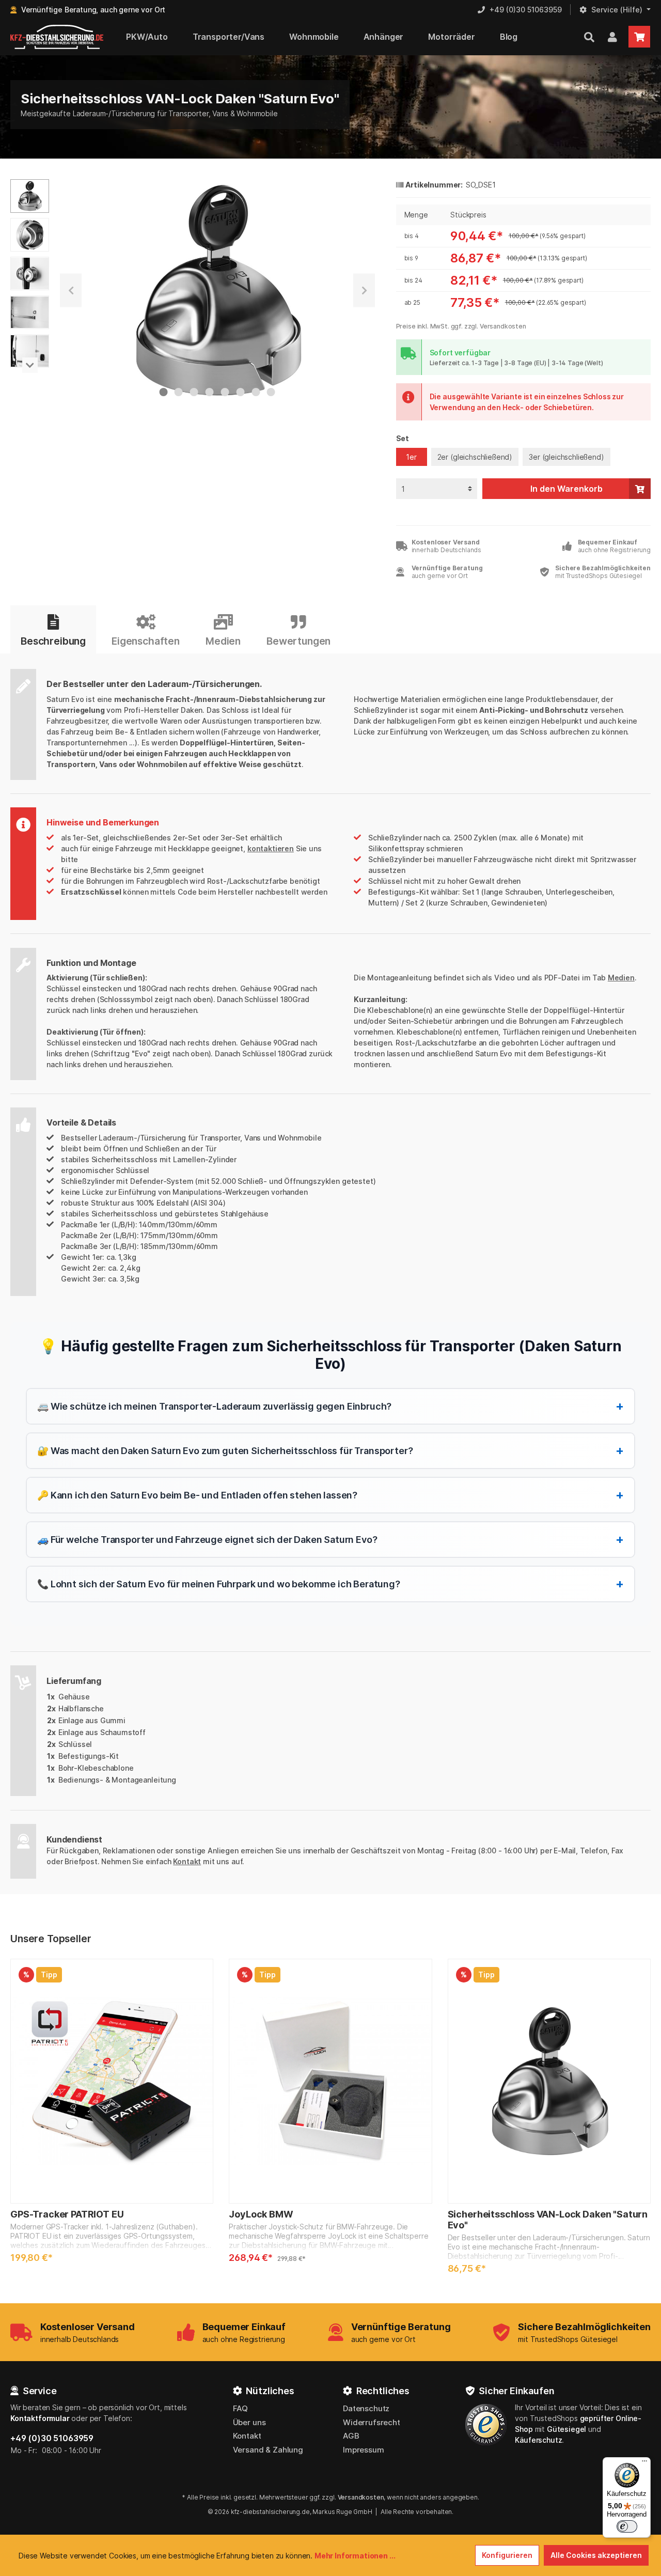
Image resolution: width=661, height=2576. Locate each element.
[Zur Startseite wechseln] (57, 37)
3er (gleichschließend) (566, 457)
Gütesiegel (566, 2429)
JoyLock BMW (261, 2214)
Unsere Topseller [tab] (51, 1939)
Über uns (249, 2422)
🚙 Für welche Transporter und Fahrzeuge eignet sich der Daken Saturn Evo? (330, 1539)
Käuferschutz (538, 2440)
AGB (351, 2436)
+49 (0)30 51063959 (52, 2438)
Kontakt (187, 1861)
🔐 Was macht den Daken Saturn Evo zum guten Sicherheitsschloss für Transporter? (330, 1450)
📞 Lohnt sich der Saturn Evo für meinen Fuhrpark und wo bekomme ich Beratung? (330, 1583)
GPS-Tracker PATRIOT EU (67, 2214)
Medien (621, 978)
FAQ (241, 2408)
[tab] (53, 630)
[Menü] (644, 2463)
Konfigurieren (507, 2555)
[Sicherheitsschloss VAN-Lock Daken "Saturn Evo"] (549, 2081)
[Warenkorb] (639, 37)
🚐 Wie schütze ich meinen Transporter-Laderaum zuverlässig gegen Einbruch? (330, 1406)
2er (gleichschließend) (475, 457)
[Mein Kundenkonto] (612, 37)
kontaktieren (271, 848)
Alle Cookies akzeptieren (596, 2555)
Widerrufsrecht (372, 2422)
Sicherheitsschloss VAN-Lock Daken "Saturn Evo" (548, 2220)
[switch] (627, 2526)
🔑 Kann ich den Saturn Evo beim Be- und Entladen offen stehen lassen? (330, 1495)
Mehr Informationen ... (355, 2556)
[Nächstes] (364, 291)
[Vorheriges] (71, 291)
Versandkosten (361, 2497)
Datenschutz (366, 2408)
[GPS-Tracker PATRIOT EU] (112, 2081)
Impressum (364, 2450)
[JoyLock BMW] (330, 2081)
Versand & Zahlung (268, 2450)
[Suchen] (589, 37)
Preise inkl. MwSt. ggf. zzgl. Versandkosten (461, 326)
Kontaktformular (40, 2418)
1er (411, 457)
